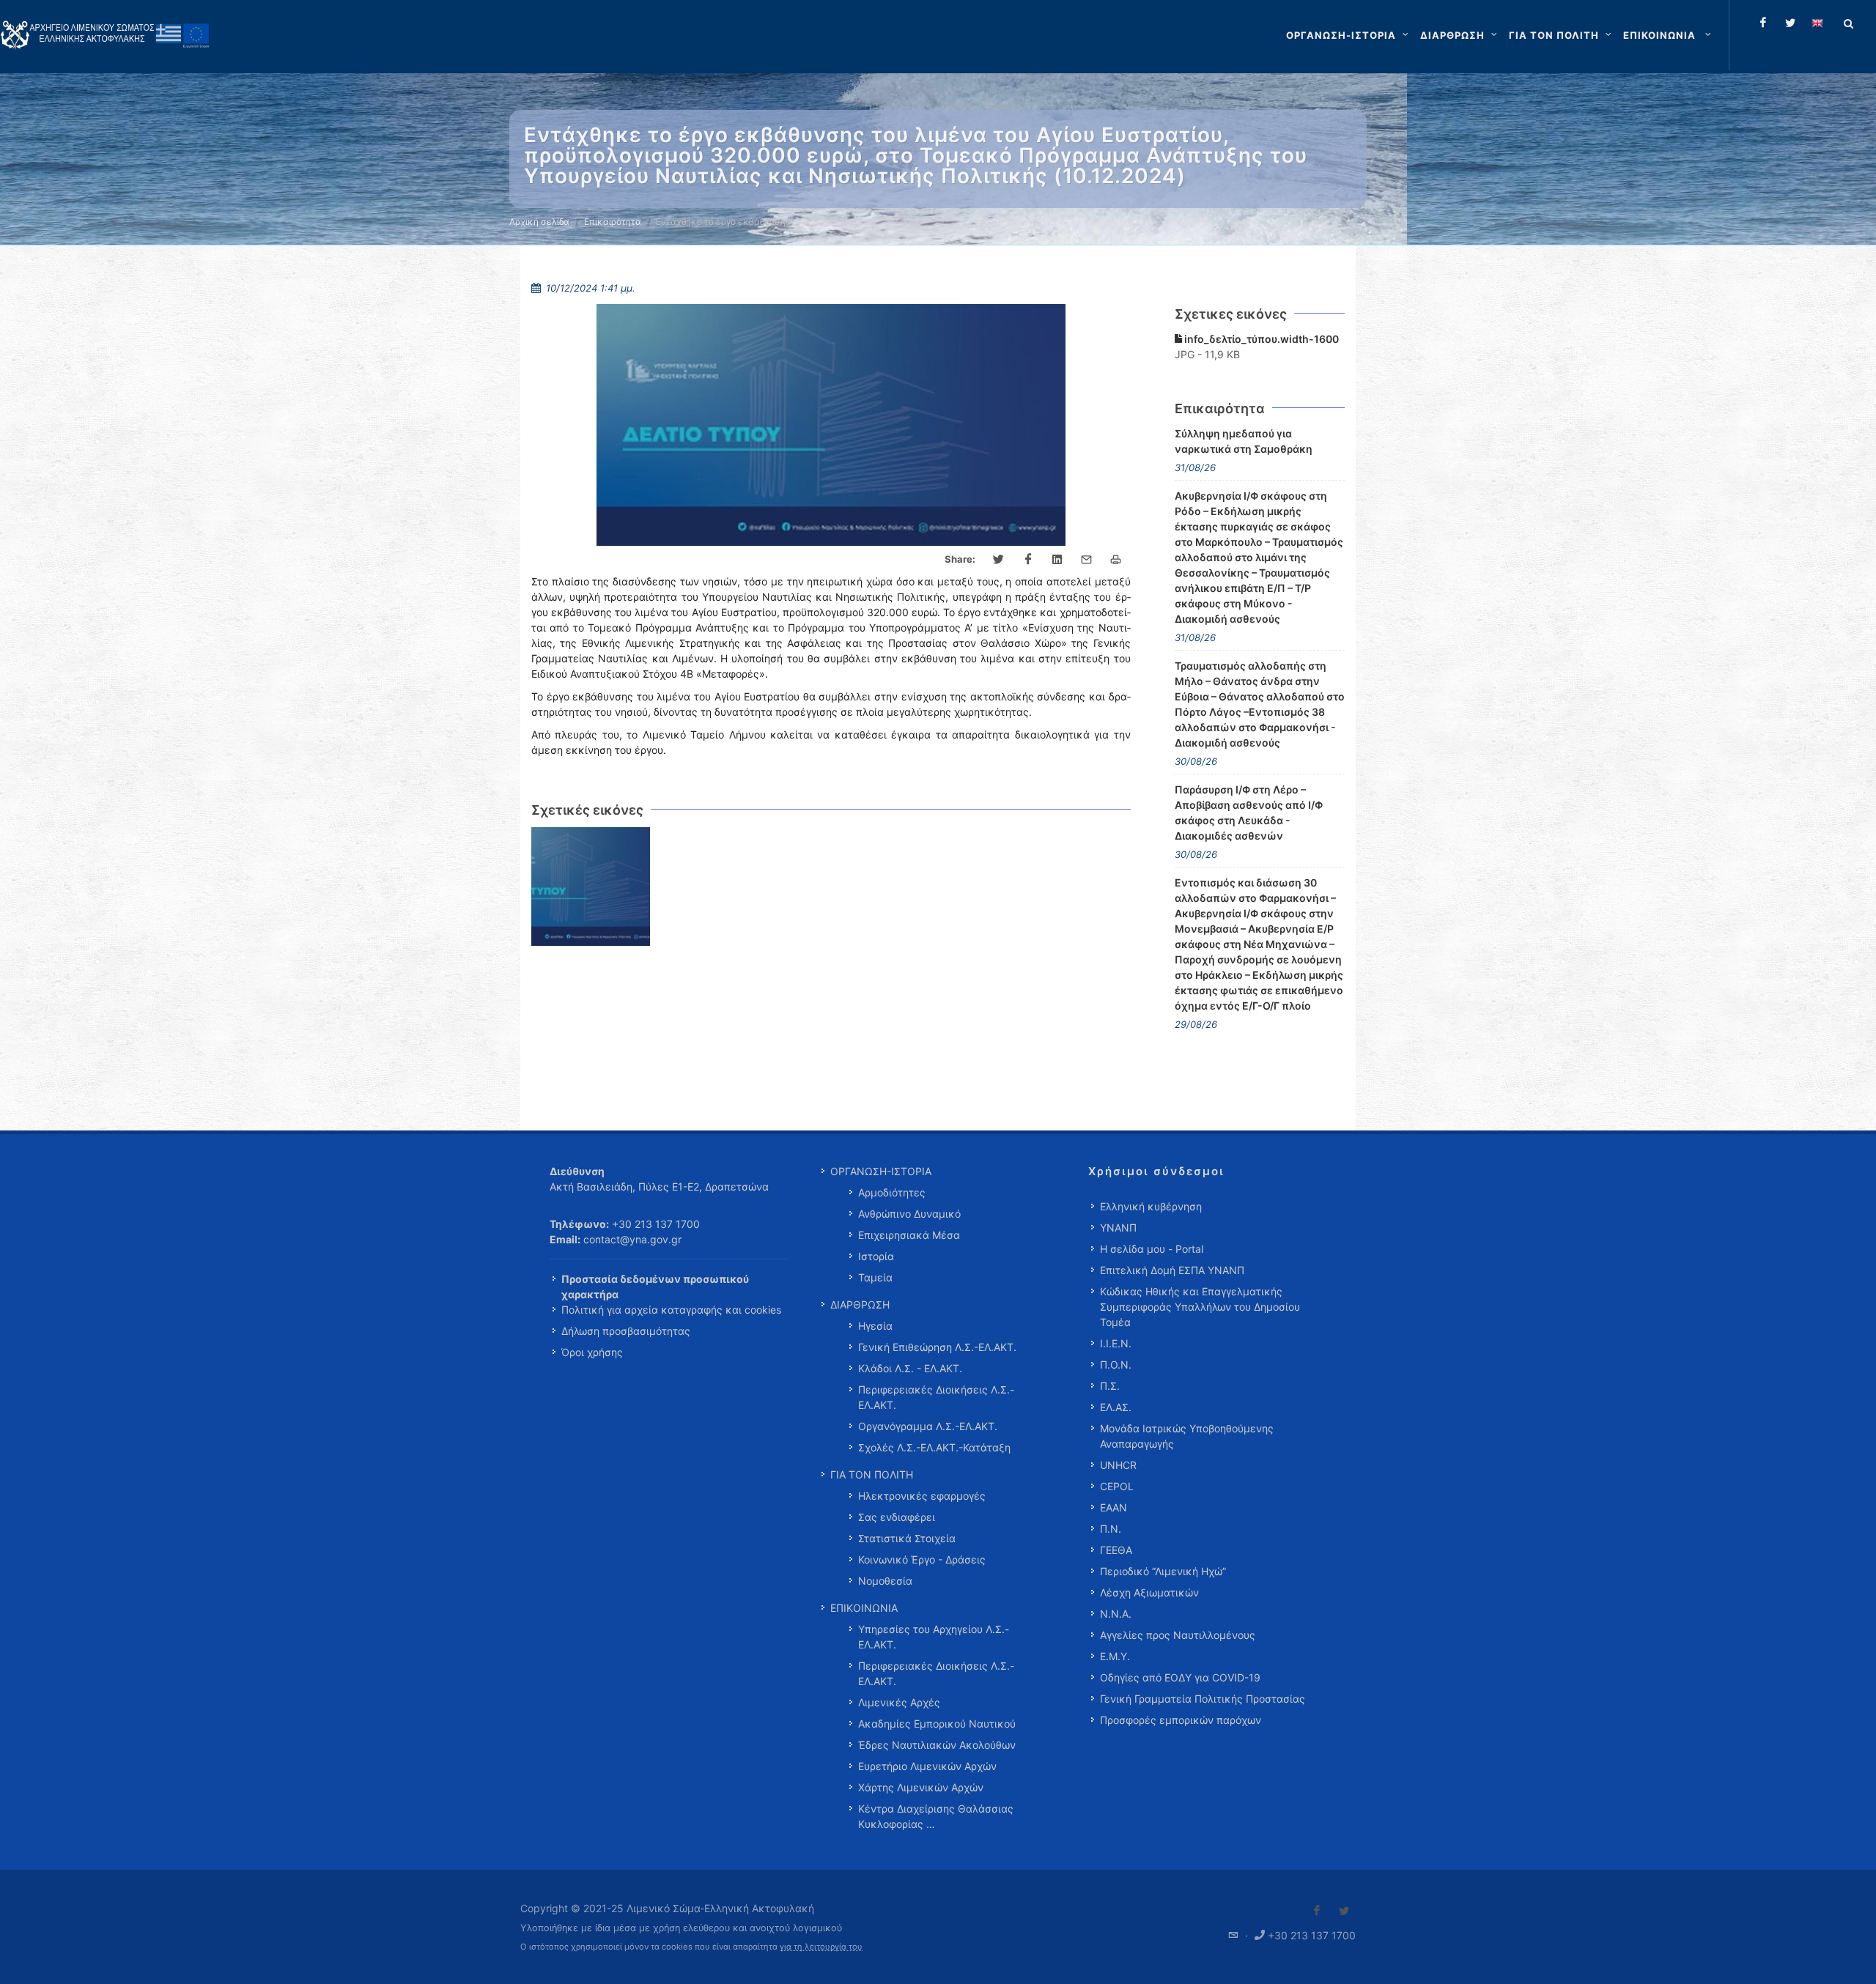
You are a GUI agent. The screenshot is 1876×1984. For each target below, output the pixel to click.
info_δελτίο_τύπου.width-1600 (1260, 339)
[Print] (1116, 560)
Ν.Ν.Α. (1116, 1614)
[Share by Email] (1087, 560)
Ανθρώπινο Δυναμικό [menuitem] (909, 1214)
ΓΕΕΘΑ (1116, 1550)
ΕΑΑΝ (1114, 1507)
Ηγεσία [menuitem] (875, 1326)
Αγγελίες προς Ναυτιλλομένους (1178, 1635)
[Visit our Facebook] (1317, 1911)
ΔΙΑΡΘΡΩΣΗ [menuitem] (860, 1304)
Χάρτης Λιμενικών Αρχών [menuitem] (921, 1787)
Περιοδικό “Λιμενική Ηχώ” (1163, 1571)
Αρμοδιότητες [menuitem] (892, 1192)
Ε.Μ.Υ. (1115, 1656)
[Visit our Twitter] (1344, 1911)
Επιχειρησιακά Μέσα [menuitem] (909, 1235)
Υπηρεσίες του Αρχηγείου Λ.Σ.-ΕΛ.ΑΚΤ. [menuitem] (934, 1637)
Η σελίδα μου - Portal (1152, 1249)
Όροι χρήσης (592, 1352)
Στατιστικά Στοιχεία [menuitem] (907, 1538)
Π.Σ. (1110, 1386)
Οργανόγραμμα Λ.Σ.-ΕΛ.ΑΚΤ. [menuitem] (928, 1426)
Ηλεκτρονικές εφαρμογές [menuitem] (922, 1496)
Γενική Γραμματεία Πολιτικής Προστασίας (1203, 1699)
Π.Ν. (1111, 1529)
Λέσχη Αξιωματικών (1149, 1592)
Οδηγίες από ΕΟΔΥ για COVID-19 (1180, 1677)
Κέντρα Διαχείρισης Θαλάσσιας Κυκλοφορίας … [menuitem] (936, 1816)
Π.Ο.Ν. (1116, 1365)
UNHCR (1118, 1465)
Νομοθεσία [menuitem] (885, 1581)
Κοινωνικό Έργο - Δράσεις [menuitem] (922, 1559)
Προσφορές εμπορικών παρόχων (1181, 1720)
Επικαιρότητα (613, 222)
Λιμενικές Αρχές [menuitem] (899, 1702)
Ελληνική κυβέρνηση (1151, 1206)
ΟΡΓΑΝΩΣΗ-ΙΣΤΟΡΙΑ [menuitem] (881, 1171)
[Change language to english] (1817, 23)
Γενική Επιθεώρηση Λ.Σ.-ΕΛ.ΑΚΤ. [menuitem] (937, 1347)
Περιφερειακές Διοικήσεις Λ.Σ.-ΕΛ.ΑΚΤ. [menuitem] (936, 1397)
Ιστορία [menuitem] (876, 1256)
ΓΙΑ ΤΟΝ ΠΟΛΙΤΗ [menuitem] (872, 1474)
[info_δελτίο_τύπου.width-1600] (591, 887)
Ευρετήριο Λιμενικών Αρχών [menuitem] (927, 1766)
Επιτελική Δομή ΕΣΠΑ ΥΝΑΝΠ (1172, 1270)
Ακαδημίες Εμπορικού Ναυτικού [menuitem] (937, 1724)
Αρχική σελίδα (539, 222)
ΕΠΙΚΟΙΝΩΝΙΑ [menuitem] (864, 1608)
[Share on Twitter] (999, 560)
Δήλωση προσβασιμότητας (626, 1331)
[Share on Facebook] (1028, 560)
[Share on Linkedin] (1057, 560)
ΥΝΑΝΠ (1118, 1228)
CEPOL (1117, 1486)
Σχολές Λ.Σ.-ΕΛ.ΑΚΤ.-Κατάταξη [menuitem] (934, 1447)
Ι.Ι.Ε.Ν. (1116, 1343)
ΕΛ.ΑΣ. (1116, 1407)
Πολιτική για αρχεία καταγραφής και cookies (671, 1310)
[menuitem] (1669, 35)
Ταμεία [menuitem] (875, 1277)
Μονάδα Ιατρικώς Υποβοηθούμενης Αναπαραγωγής (1187, 1436)
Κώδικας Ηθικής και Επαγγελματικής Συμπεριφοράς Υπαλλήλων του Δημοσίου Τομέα (1200, 1307)
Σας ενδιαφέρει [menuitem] (897, 1517)
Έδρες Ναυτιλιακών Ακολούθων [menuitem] (937, 1745)
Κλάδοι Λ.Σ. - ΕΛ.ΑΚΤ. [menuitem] (910, 1368)
